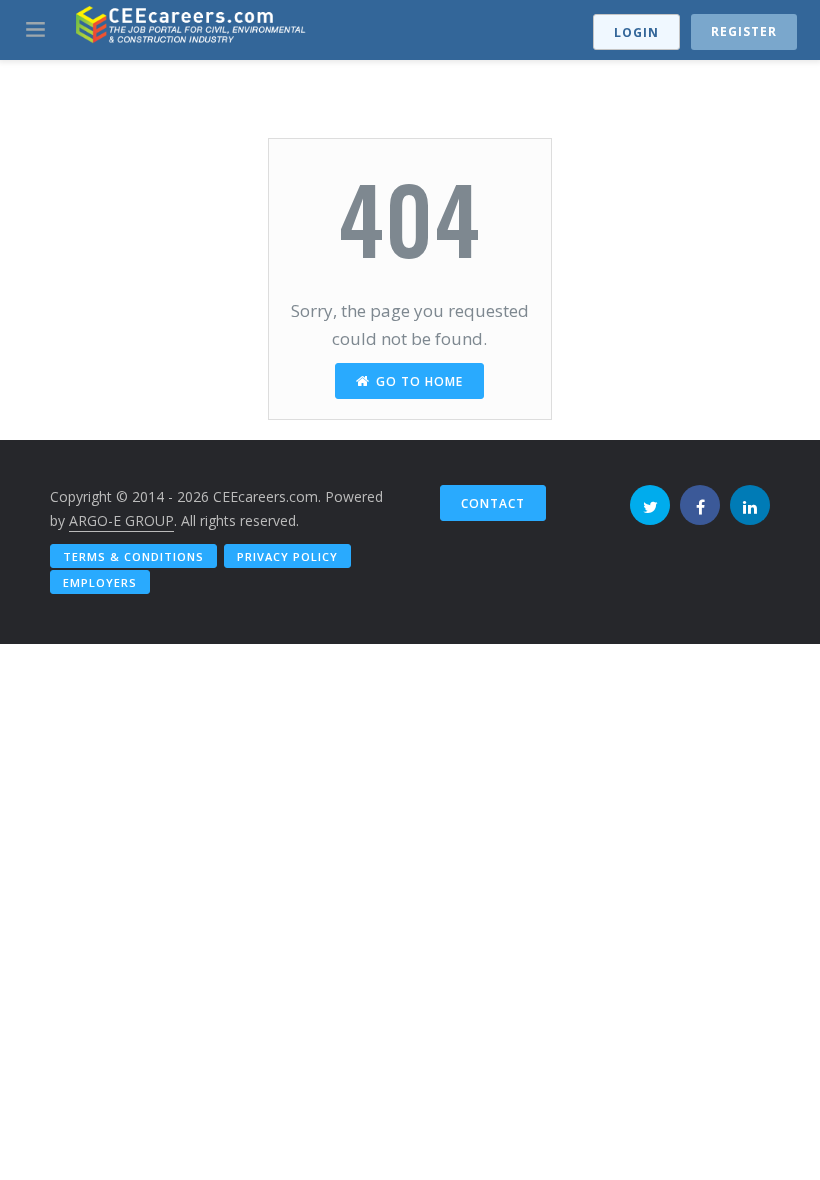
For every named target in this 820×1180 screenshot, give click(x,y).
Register (744, 31)
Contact (493, 503)
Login (636, 32)
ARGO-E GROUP (121, 520)
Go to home (419, 381)
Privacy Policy (287, 556)
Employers (100, 582)
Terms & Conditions (133, 556)
